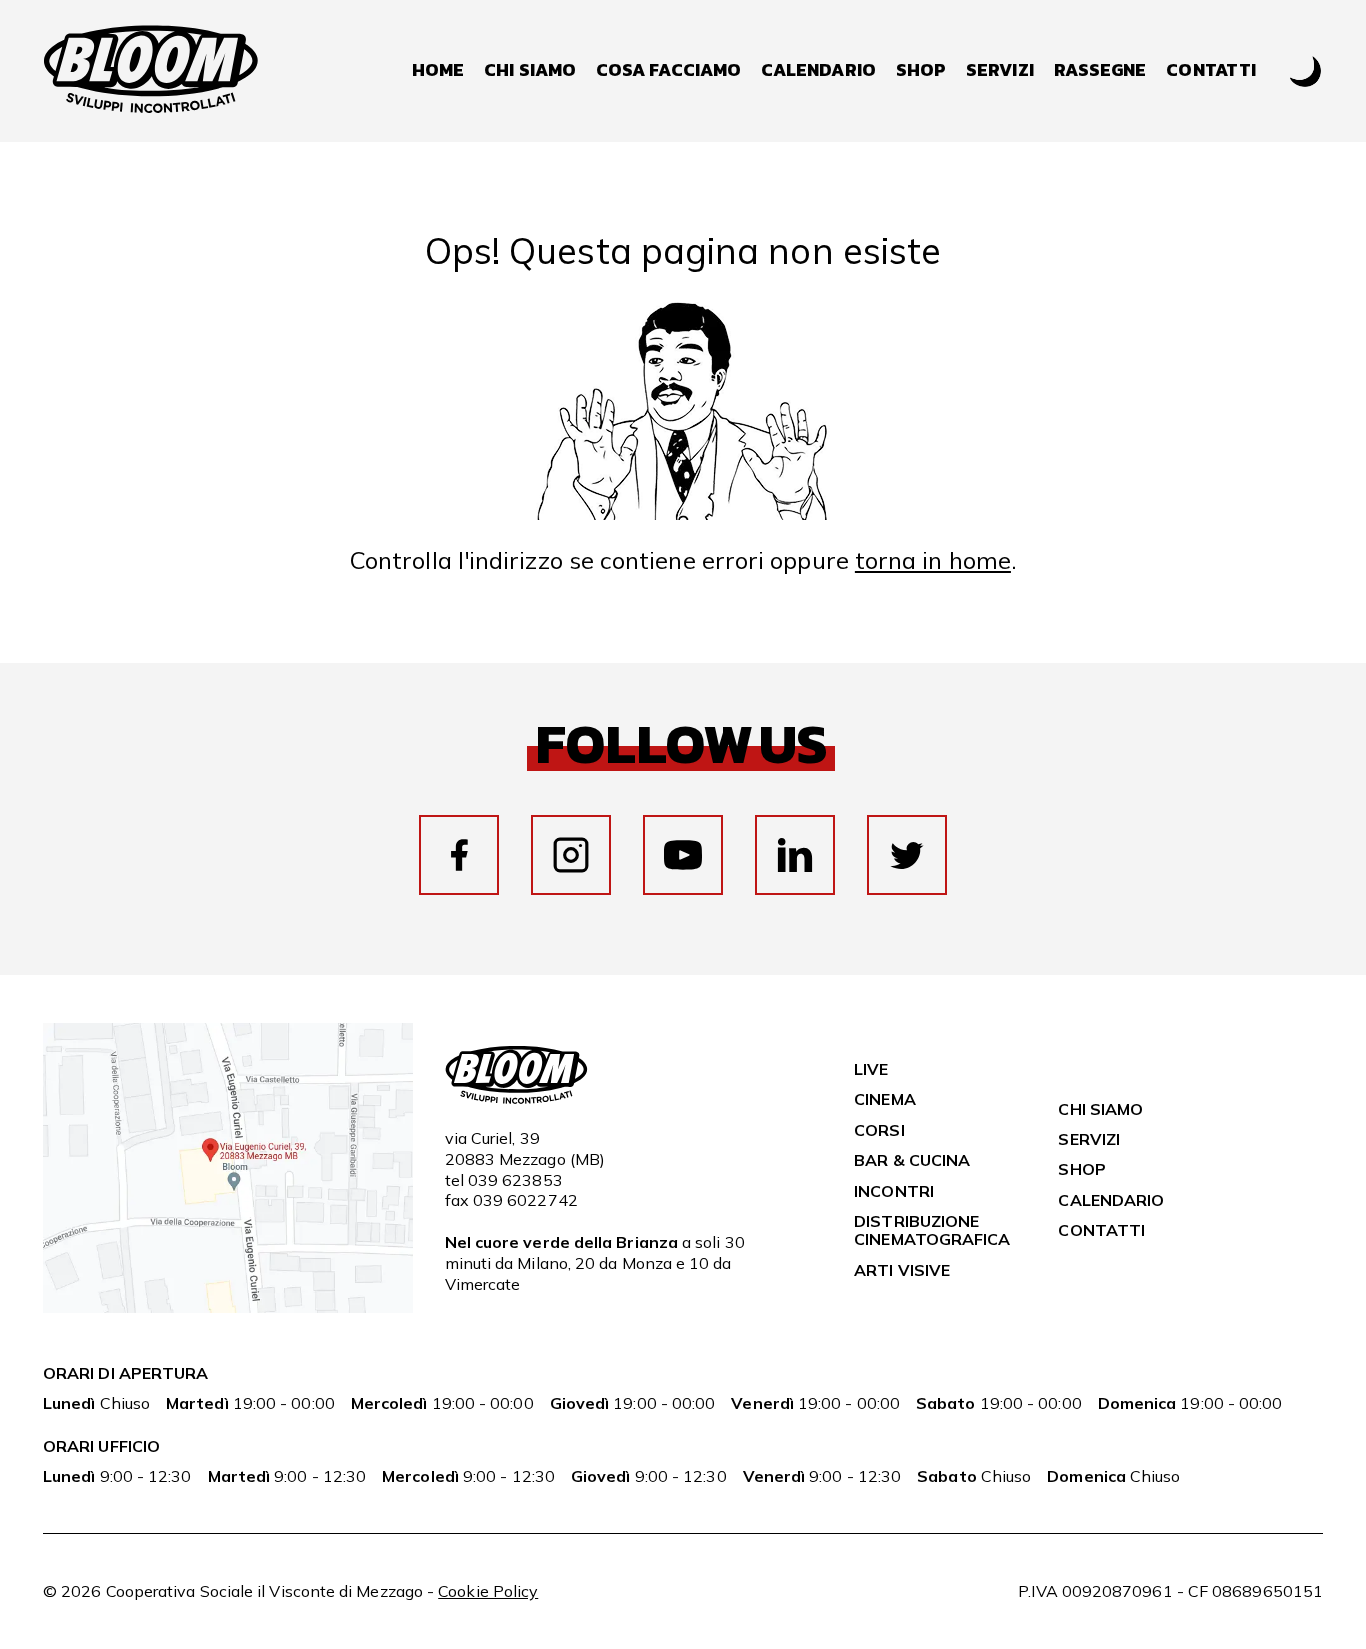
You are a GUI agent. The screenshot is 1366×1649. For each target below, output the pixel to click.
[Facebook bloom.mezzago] (459, 855)
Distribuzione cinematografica (932, 1230)
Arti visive (902, 1270)
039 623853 (515, 1180)
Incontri (894, 1191)
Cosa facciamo (668, 70)
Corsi (879, 1130)
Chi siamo (530, 70)
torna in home (933, 560)
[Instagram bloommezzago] (571, 855)
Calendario (818, 70)
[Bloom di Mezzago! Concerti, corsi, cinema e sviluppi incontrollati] (151, 71)
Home (438, 70)
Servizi (1000, 70)
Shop (921, 70)
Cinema (884, 1099)
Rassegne (1100, 70)
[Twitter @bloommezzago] (907, 855)
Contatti (1211, 70)
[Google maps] (228, 1307)
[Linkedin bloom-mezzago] (795, 855)
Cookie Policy (488, 1591)
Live (871, 1069)
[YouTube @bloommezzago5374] (683, 855)
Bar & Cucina (912, 1160)
